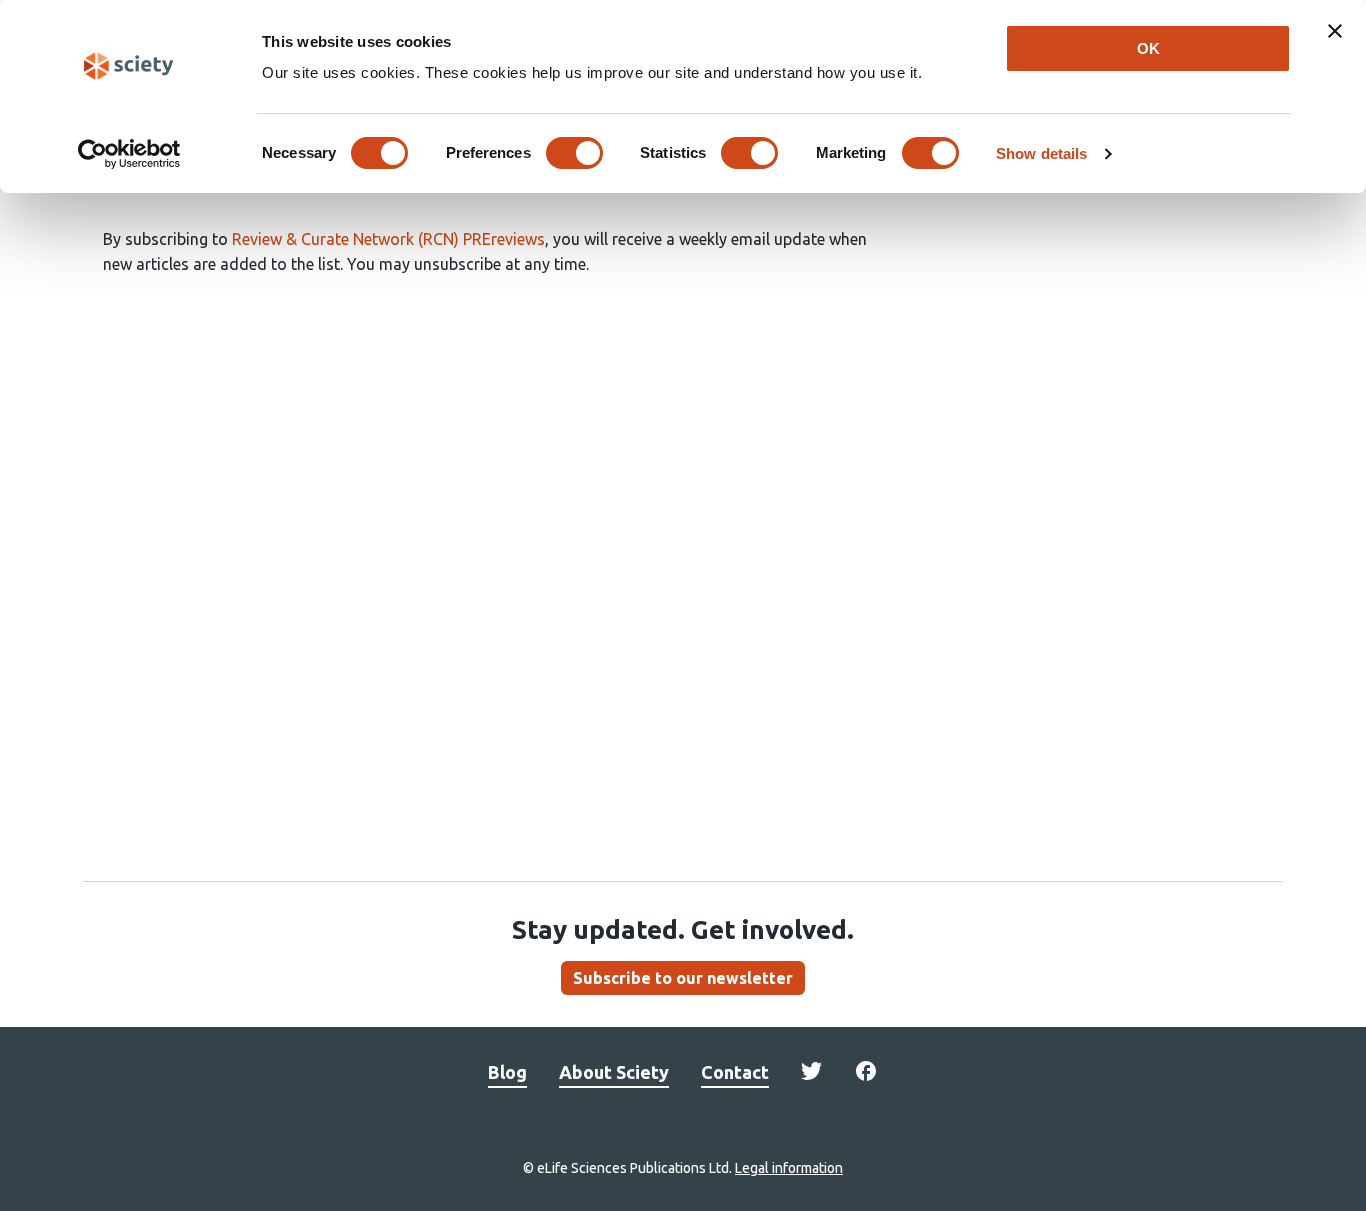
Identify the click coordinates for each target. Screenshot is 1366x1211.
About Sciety (614, 1072)
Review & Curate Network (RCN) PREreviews (388, 239)
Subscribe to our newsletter (683, 978)
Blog (507, 1072)
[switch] (574, 153)
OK (1148, 48)
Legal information (789, 1168)
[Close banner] (1335, 31)
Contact (735, 1072)
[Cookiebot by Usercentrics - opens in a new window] (129, 154)
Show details (1041, 153)
